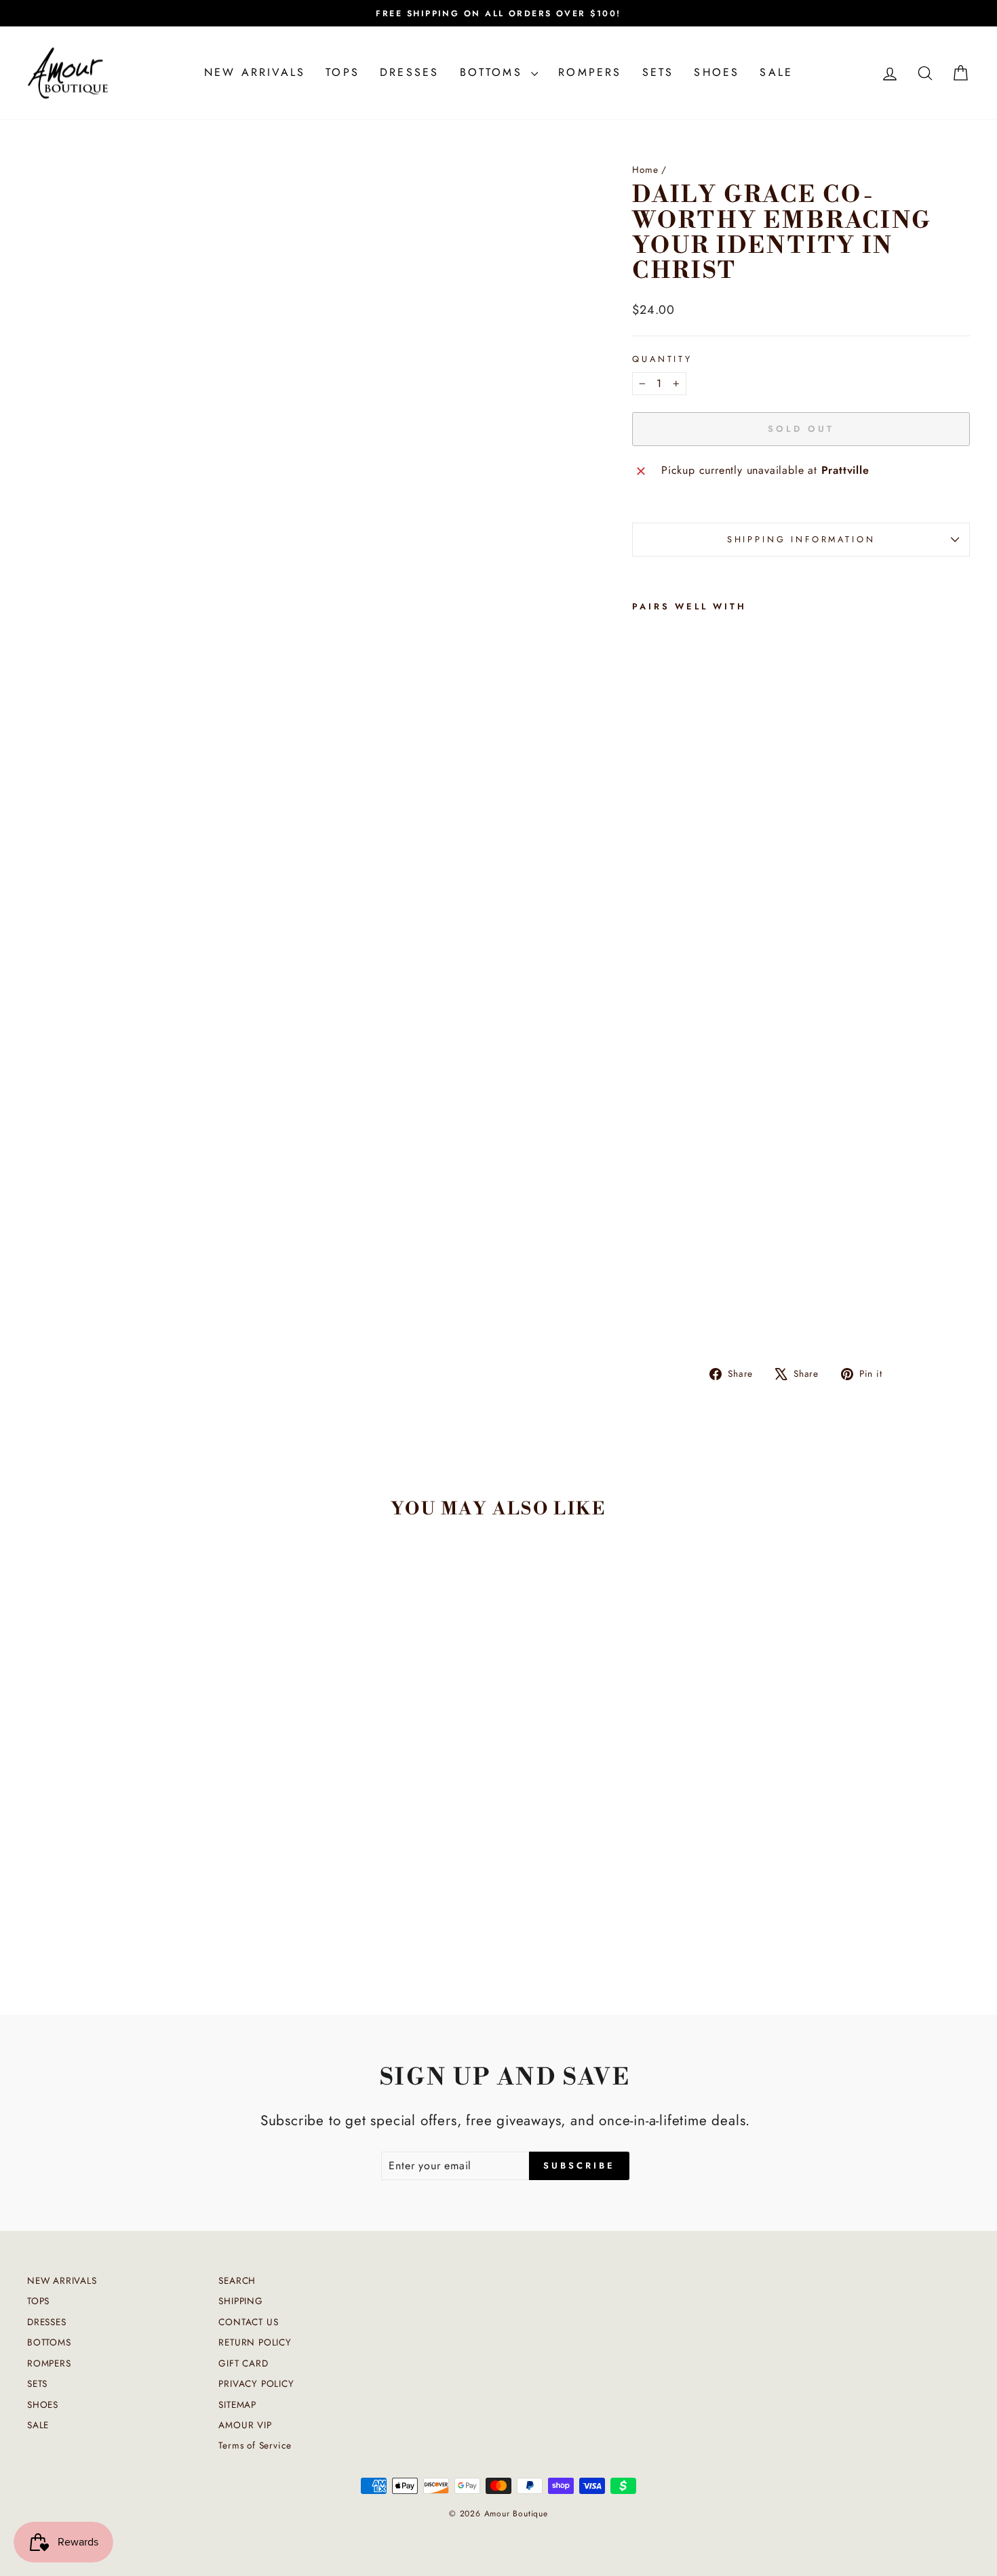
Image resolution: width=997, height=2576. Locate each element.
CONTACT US (248, 2322)
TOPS (343, 72)
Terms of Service (255, 2445)
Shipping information (801, 539)
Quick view (140, 1874)
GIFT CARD (243, 2363)
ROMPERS (590, 72)
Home (645, 169)
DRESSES (409, 72)
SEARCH (237, 2280)
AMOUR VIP (245, 2425)
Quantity (662, 359)
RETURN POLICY (255, 2342)
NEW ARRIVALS (255, 72)
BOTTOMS (494, 72)
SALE (776, 72)
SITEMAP (237, 2404)
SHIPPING (240, 2301)
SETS (658, 72)
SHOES (717, 72)
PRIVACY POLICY (256, 2383)
